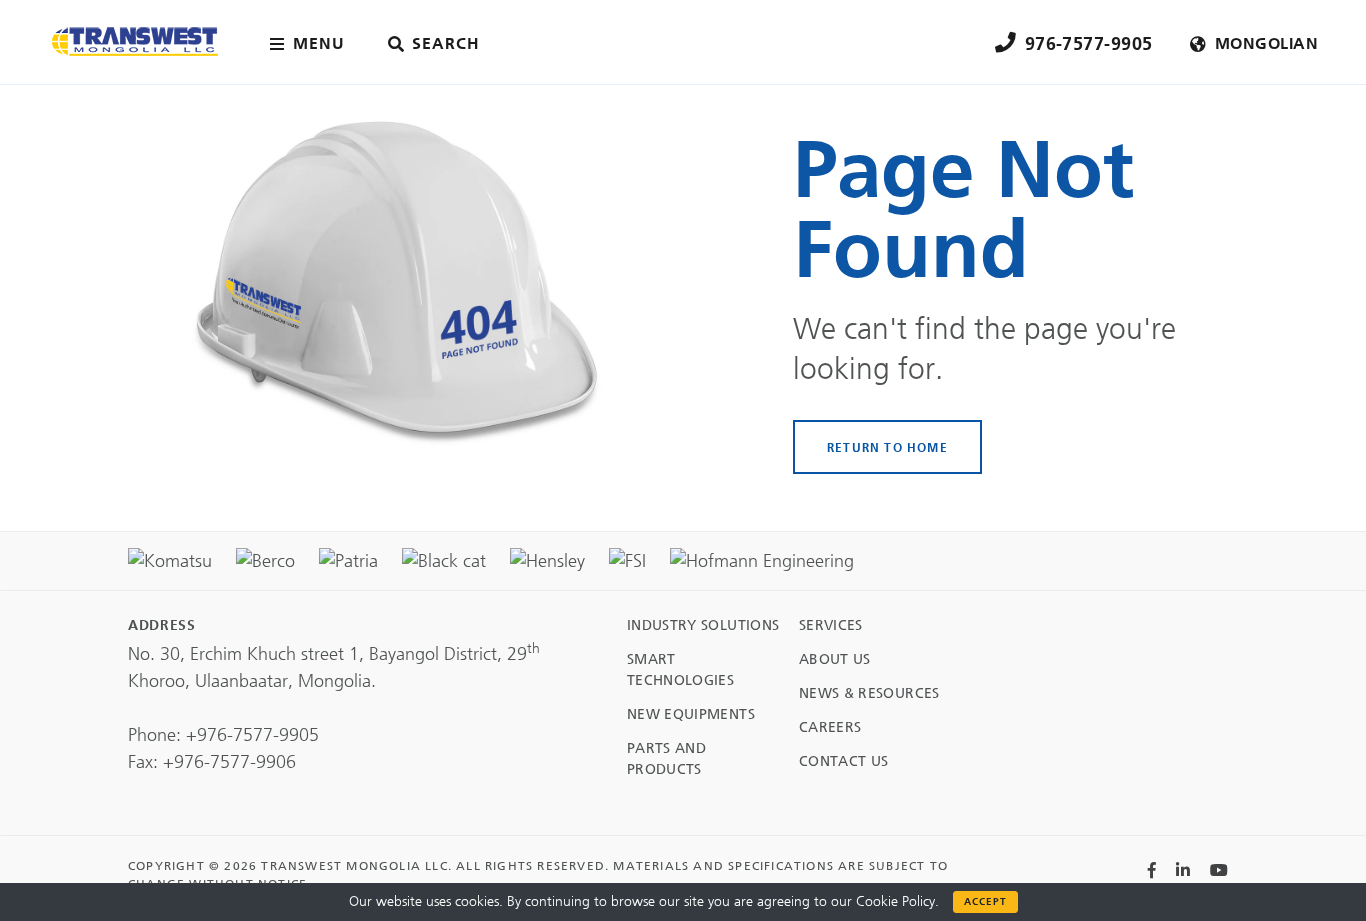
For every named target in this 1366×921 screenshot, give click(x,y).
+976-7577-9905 (252, 735)
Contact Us (844, 761)
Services (831, 625)
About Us (835, 659)
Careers (830, 727)
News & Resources (869, 693)
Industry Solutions (703, 625)
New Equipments (691, 714)
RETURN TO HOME (887, 447)
